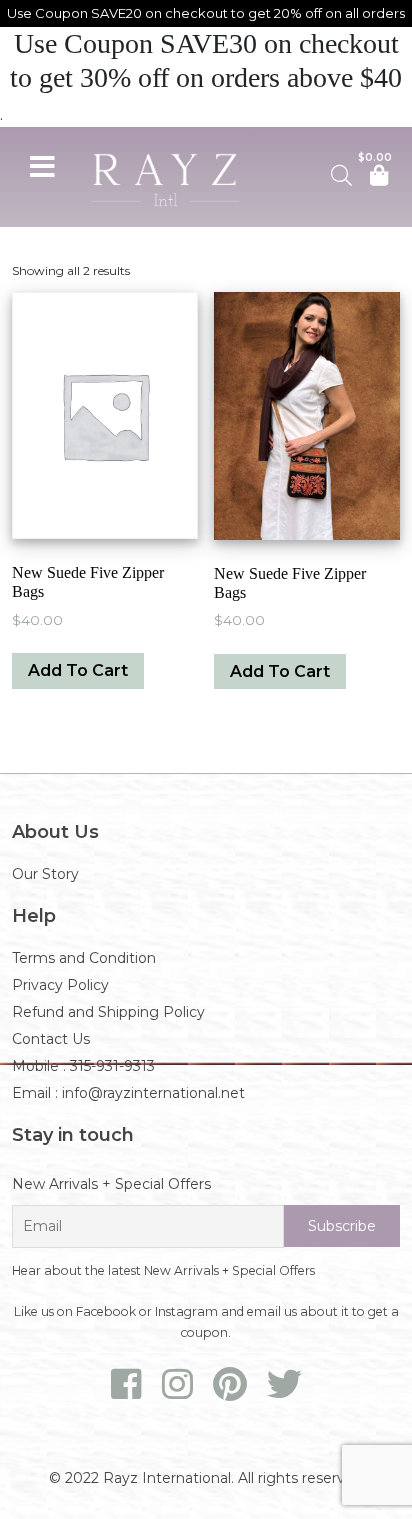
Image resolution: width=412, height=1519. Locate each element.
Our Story (45, 874)
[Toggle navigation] (42, 164)
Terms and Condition (84, 958)
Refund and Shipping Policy (108, 1012)
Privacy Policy (60, 985)
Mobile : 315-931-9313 (83, 1066)
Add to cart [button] (78, 670)
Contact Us (51, 1039)
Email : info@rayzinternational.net (128, 1093)
